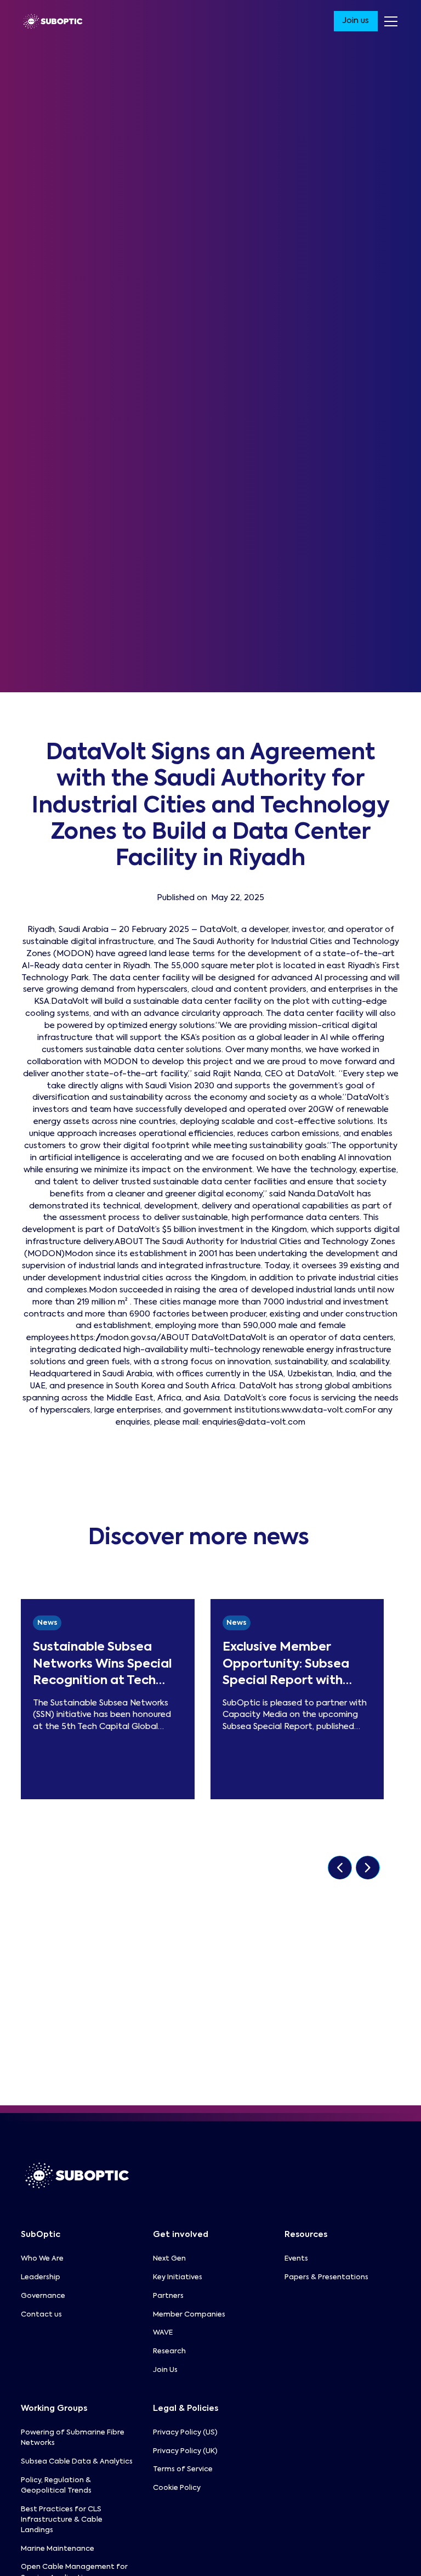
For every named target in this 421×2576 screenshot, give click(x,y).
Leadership (41, 2277)
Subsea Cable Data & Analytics (77, 2462)
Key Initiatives (178, 2277)
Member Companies (189, 2315)
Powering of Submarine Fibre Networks (73, 2438)
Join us (355, 21)
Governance (43, 2296)
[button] (389, 21)
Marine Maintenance (58, 2549)
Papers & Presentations (326, 2277)
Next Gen (169, 2259)
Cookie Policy (177, 2488)
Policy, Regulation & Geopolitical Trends (56, 2485)
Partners (168, 2296)
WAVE (163, 2333)
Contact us (41, 2315)
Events (296, 2259)
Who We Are (42, 2259)
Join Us (165, 2370)
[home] (53, 21)
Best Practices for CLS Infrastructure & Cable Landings (62, 2520)
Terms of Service (183, 2469)
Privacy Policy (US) (185, 2433)
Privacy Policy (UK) (185, 2451)
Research (169, 2351)
